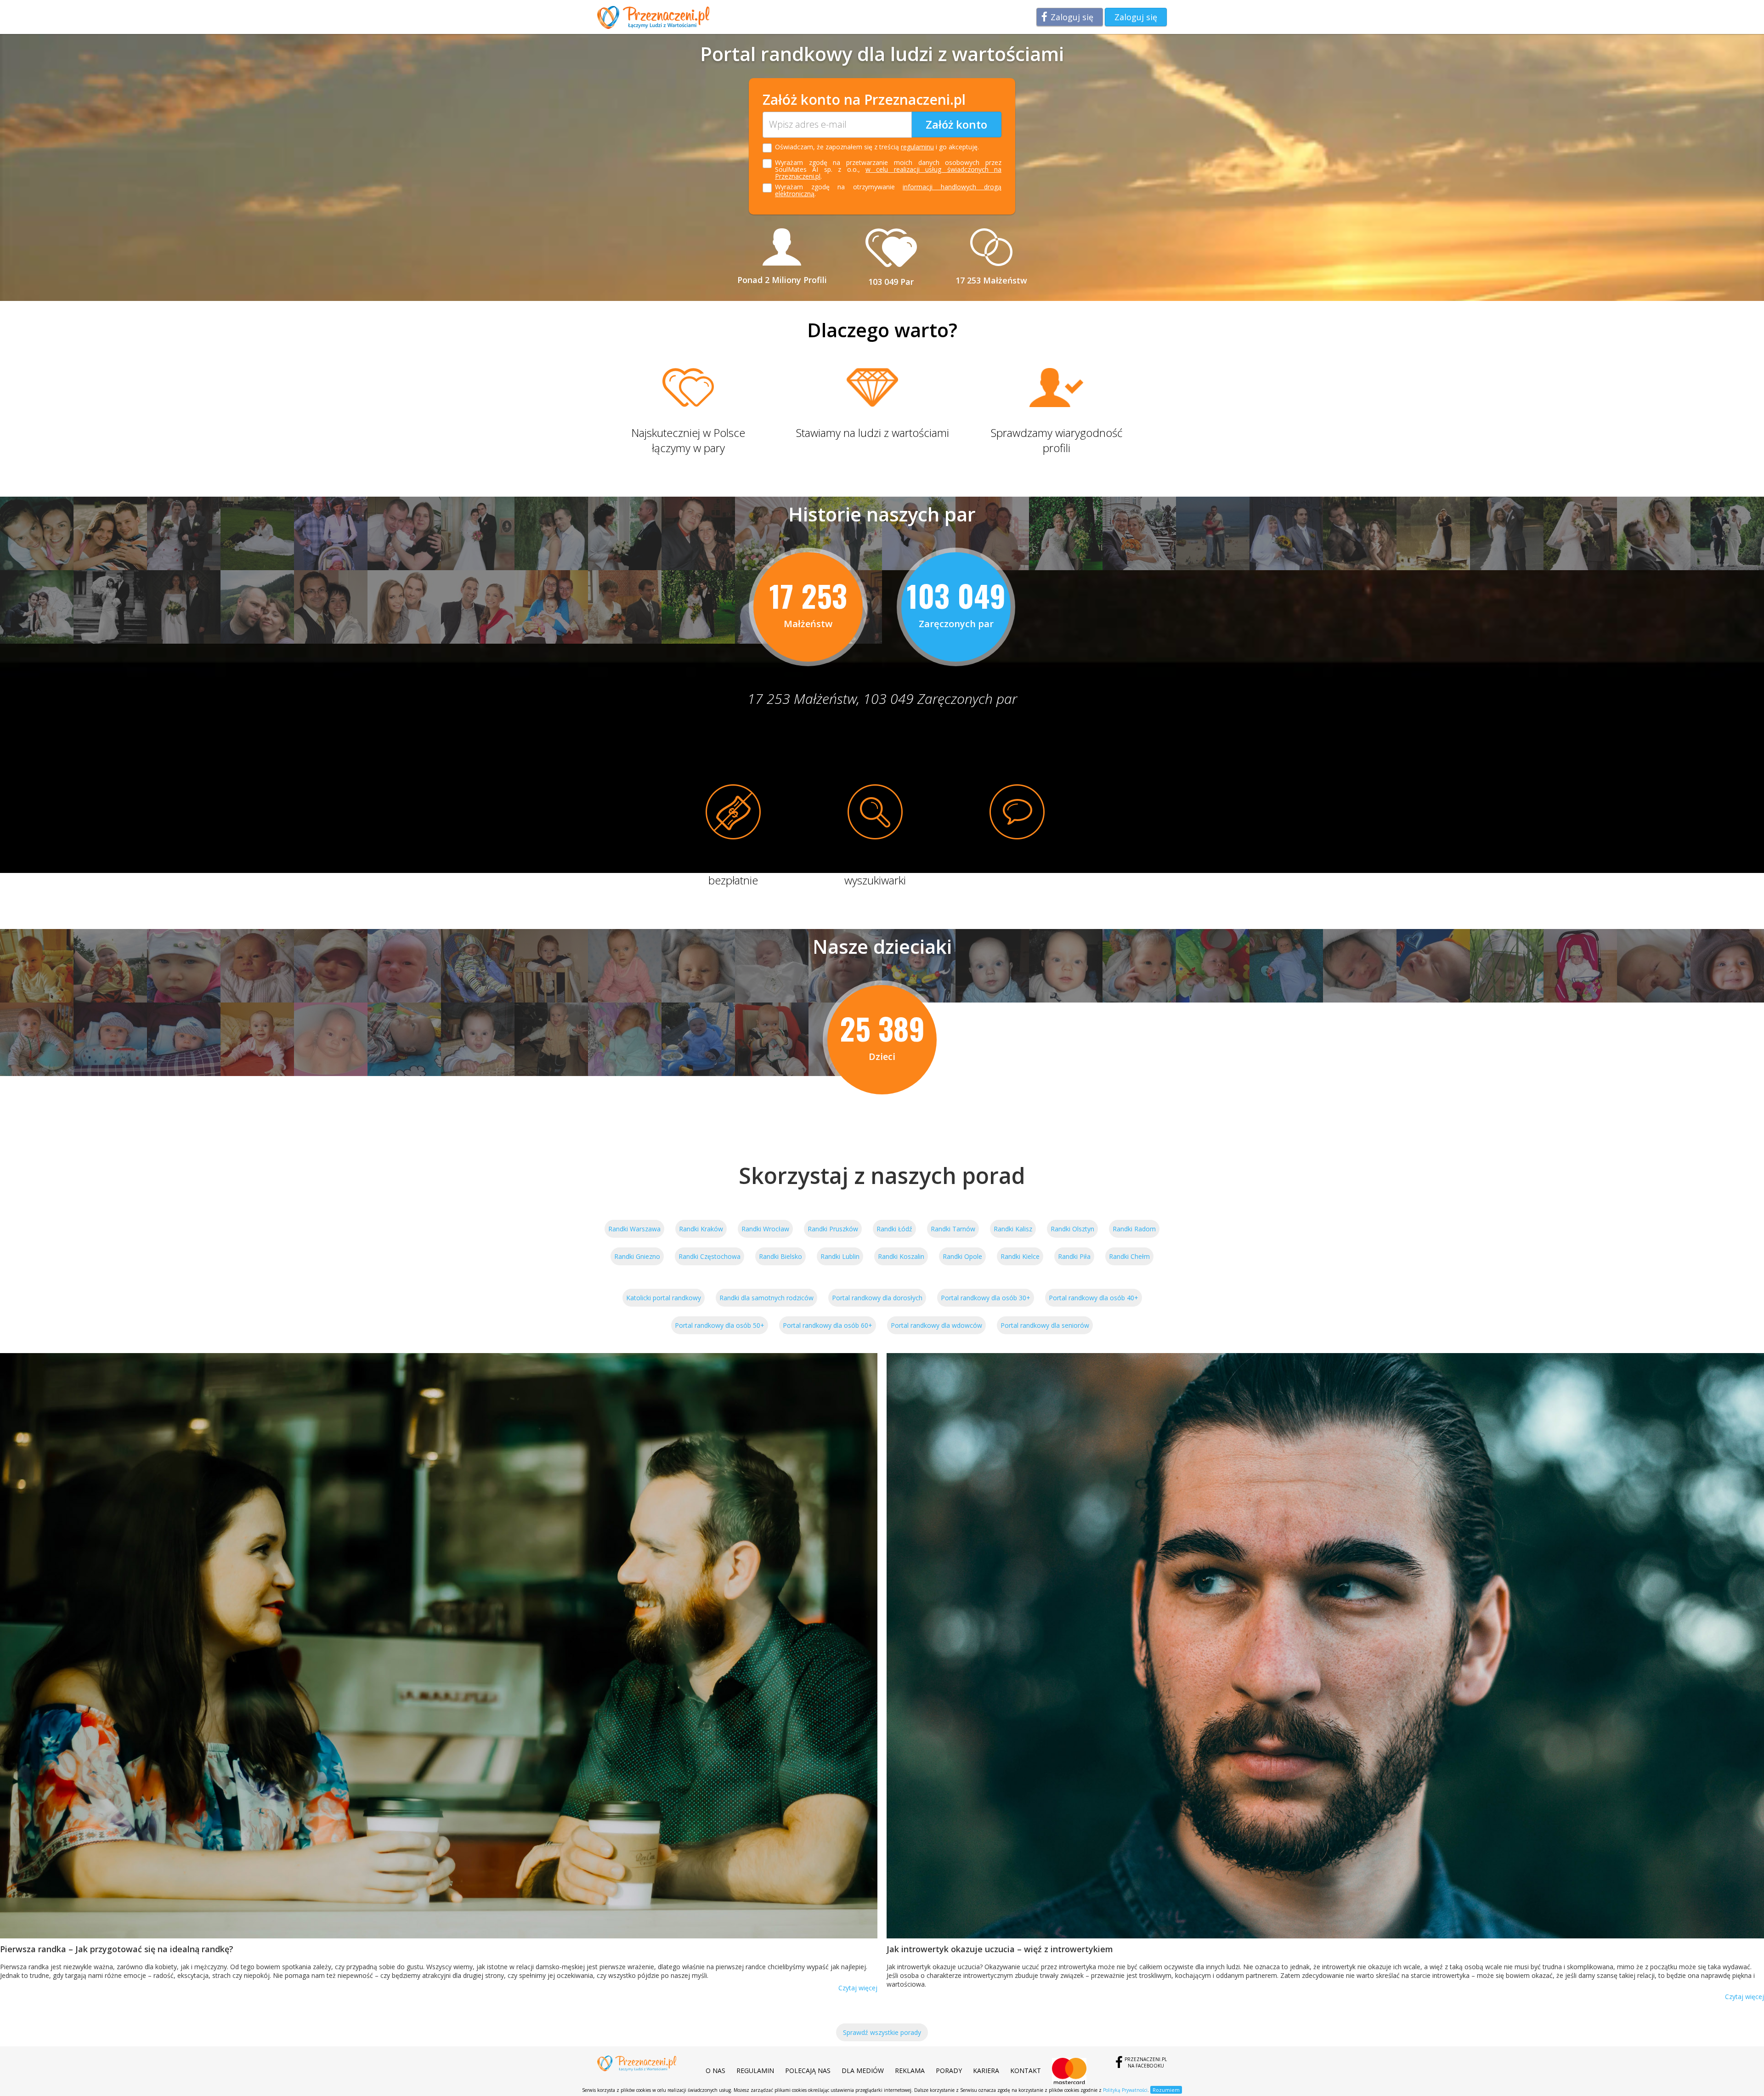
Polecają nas (808, 2071)
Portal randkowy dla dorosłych (877, 1298)
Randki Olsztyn (1072, 1229)
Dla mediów (863, 2071)
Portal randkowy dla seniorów (1045, 1325)
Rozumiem (1166, 2090)
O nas (715, 2071)
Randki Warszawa (634, 1229)
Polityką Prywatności (1125, 2090)
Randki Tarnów (953, 1229)
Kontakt (1026, 2071)
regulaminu (917, 147)
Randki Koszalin (901, 1256)
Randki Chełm (1129, 1256)
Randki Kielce (1020, 1256)
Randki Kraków (701, 1229)
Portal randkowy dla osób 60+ (828, 1325)
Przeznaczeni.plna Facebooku (1146, 2062)
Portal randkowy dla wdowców (936, 1325)
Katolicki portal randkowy (664, 1298)
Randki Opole (962, 1256)
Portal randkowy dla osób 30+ (986, 1298)
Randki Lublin (840, 1256)
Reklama (910, 2071)
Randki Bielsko (780, 1256)
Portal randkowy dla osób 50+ (720, 1325)
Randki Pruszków (833, 1229)
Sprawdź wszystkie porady (882, 2032)
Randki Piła (1074, 1256)
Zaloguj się (1072, 17)
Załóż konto (956, 124)
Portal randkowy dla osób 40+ (1094, 1298)
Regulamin (755, 2071)
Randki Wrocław (765, 1229)
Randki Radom (1134, 1229)
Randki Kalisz (1013, 1229)
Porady (949, 2071)
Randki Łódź (894, 1229)
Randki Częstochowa (710, 1256)
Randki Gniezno (637, 1256)
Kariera (986, 2071)
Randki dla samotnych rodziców (766, 1298)
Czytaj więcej (858, 1988)
